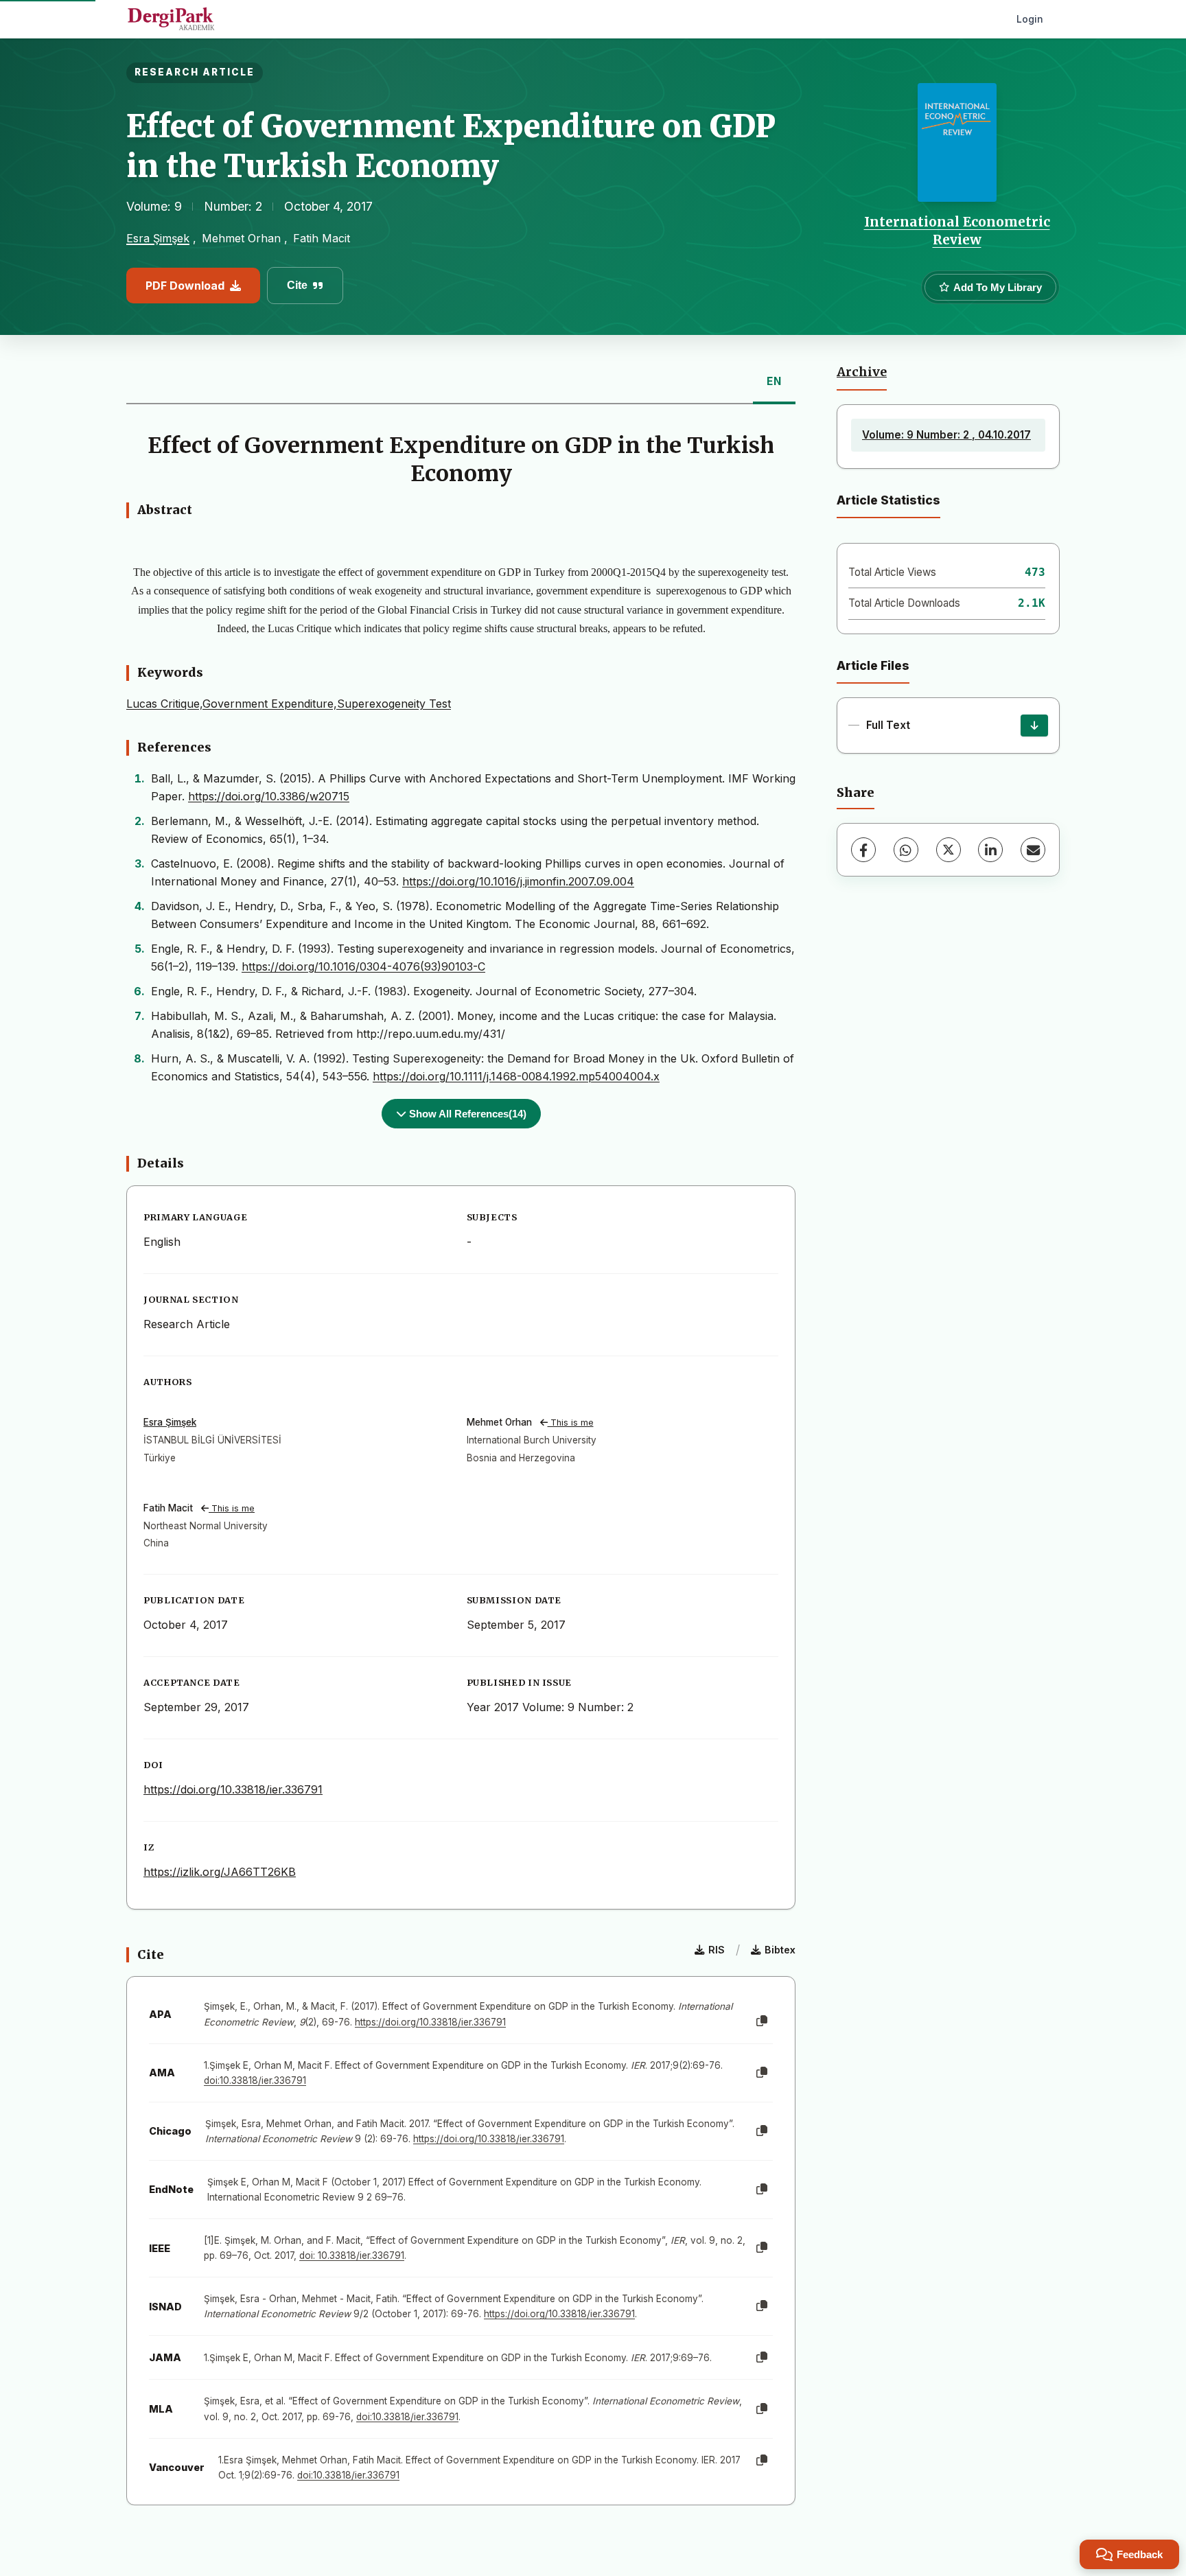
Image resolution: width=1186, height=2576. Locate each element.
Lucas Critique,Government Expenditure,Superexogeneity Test (289, 704)
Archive (862, 372)
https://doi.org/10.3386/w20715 (269, 796)
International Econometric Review (957, 231)
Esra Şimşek (158, 238)
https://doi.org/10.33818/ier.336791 (233, 1789)
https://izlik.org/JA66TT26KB (220, 1872)
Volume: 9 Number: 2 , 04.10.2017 (946, 435)
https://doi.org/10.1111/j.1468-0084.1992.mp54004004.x (516, 1076)
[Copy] (762, 2021)
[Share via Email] (1033, 850)
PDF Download (185, 286)
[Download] (1034, 726)
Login (1030, 19)
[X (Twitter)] (949, 850)
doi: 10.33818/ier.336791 (352, 2255)
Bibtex (780, 1950)
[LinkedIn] (990, 850)
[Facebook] (863, 850)
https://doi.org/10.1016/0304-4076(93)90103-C (363, 966)
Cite (297, 285)
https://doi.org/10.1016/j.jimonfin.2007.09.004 (518, 881)
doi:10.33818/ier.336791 (255, 2080)
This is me (571, 1423)
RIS (717, 1950)
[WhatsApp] (906, 850)
